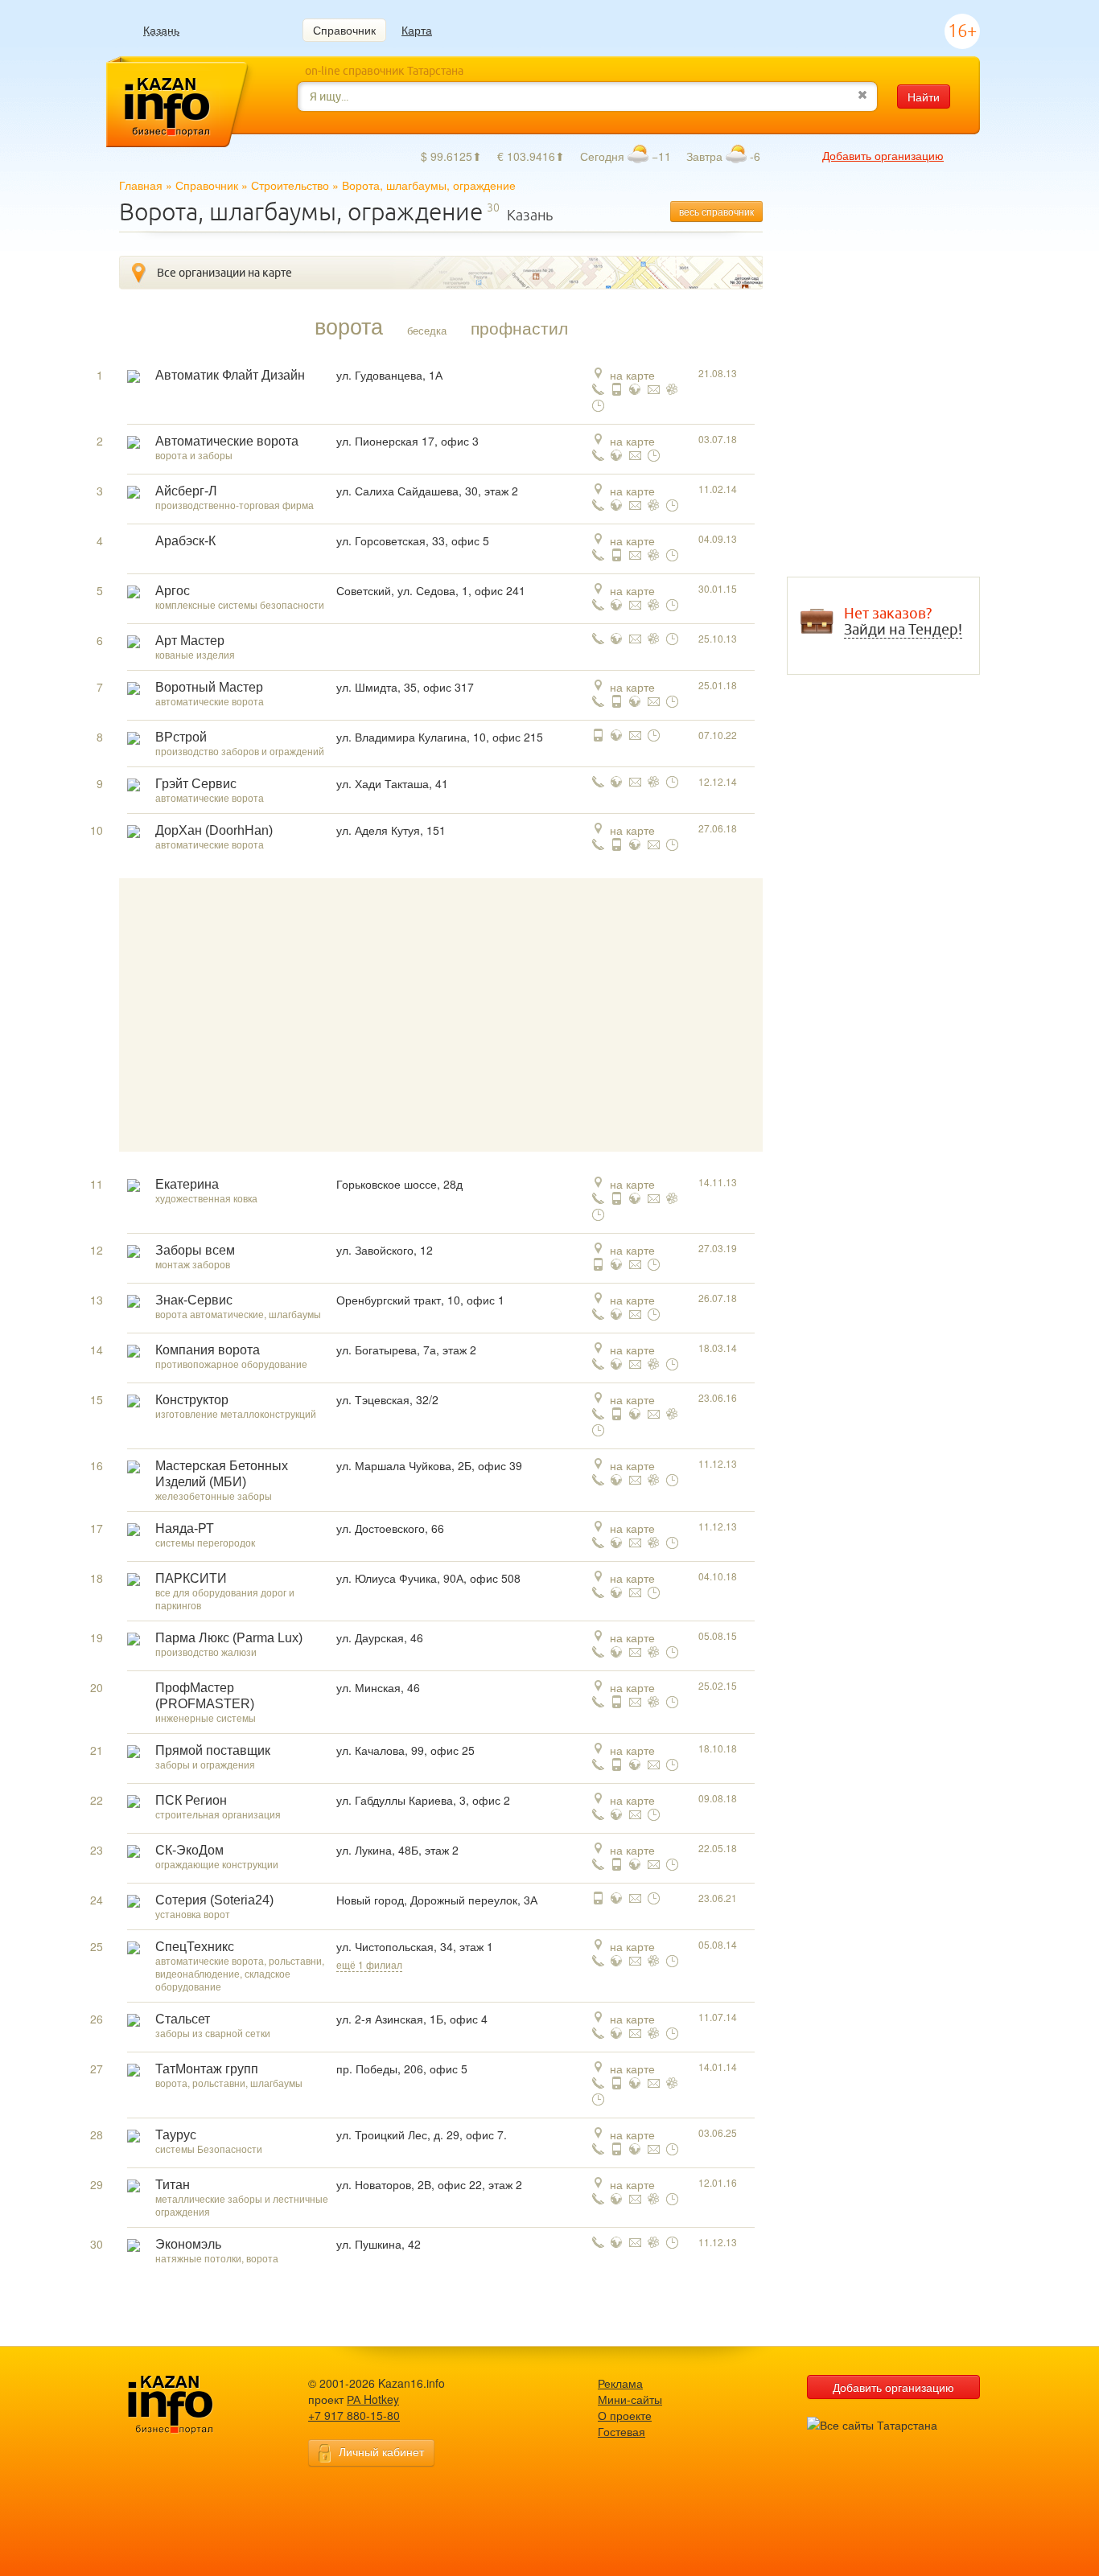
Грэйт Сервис (196, 784)
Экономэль (188, 2244)
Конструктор (192, 1400)
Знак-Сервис (194, 1300)
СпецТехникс (195, 1947)
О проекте (625, 2415)
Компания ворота (208, 1350)
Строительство (290, 185)
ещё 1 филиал (369, 1964)
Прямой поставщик (213, 1750)
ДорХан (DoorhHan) (214, 830)
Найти (924, 97)
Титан (173, 2185)
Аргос (173, 591)
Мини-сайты (630, 2399)
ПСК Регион (191, 1800)
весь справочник (716, 211)
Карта (417, 30)
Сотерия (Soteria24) (214, 1900)
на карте (632, 375)
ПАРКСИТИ (191, 1578)
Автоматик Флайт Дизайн (230, 375)
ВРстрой (181, 737)
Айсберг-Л (186, 491)
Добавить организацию (883, 155)
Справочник (344, 30)
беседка (427, 330)
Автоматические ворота (227, 441)
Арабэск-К (185, 541)
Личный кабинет (381, 2451)
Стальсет (183, 2019)
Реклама (620, 2383)
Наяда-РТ (185, 1528)
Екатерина (187, 1184)
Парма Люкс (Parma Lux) (229, 1638)
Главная (141, 185)
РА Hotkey (373, 2399)
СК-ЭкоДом (189, 1850)
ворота (349, 326)
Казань (161, 30)
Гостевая (622, 2431)
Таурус (176, 2135)
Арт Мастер (190, 641)
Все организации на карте (224, 273)
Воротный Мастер (209, 687)
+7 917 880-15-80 (354, 2415)
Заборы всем (195, 1250)
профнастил (519, 327)
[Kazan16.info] (196, 2405)
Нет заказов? (903, 622)
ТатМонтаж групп (207, 2069)
